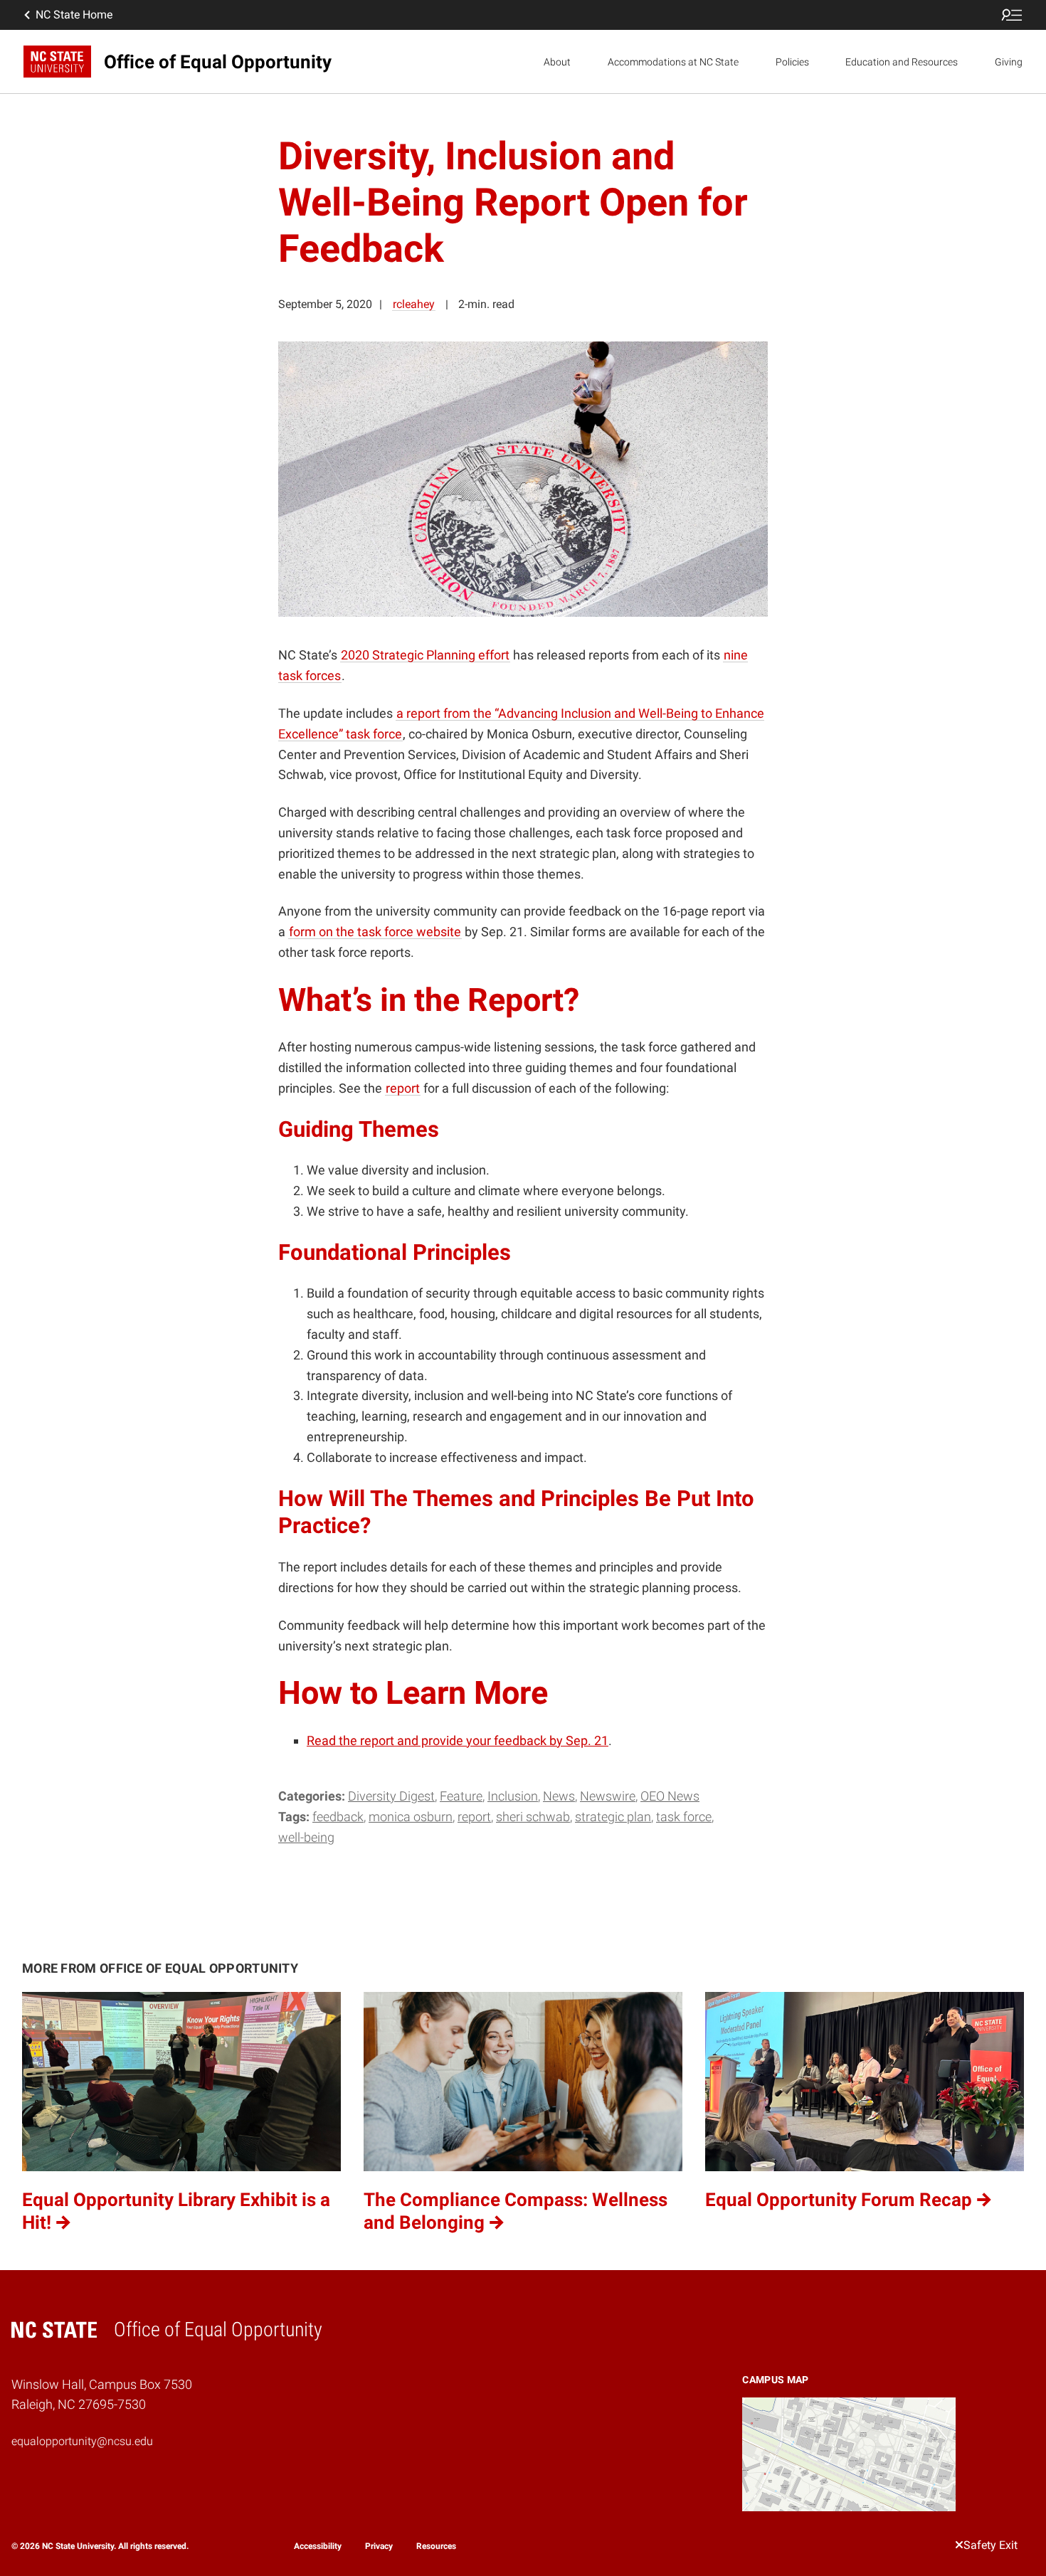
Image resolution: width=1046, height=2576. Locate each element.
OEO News (670, 1796)
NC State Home (74, 15)
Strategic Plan (613, 1817)
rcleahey (414, 304)
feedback (338, 1817)
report (474, 1817)
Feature (461, 1796)
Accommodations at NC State (673, 62)
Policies (792, 62)
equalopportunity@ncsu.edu (82, 2441)
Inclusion (513, 1796)
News (559, 1796)
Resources (436, 2546)
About (557, 62)
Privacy (379, 2546)
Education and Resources (902, 62)
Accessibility (318, 2546)
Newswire (608, 1796)
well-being (306, 1837)
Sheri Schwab (533, 1817)
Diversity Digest (391, 1796)
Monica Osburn (411, 1817)
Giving (1009, 62)
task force (684, 1817)
